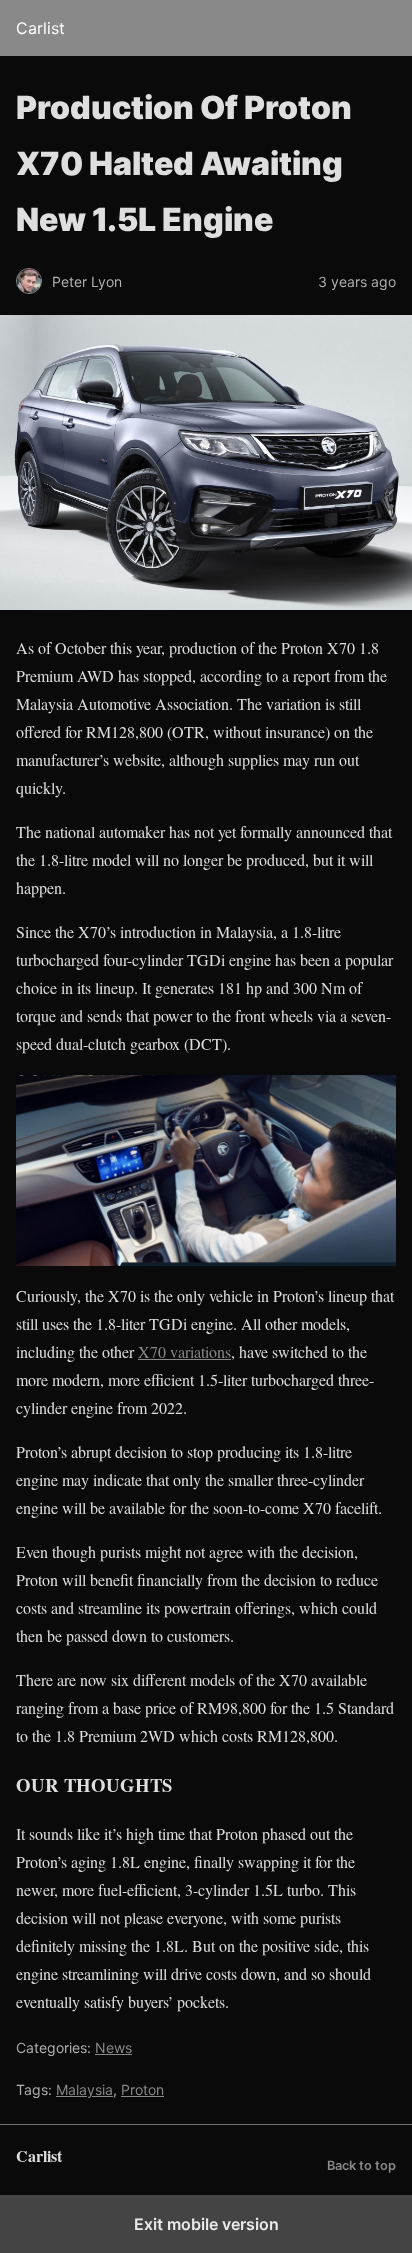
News (113, 2047)
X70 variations (184, 1351)
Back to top (361, 2165)
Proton (142, 2089)
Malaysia (84, 2089)
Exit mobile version (206, 2224)
